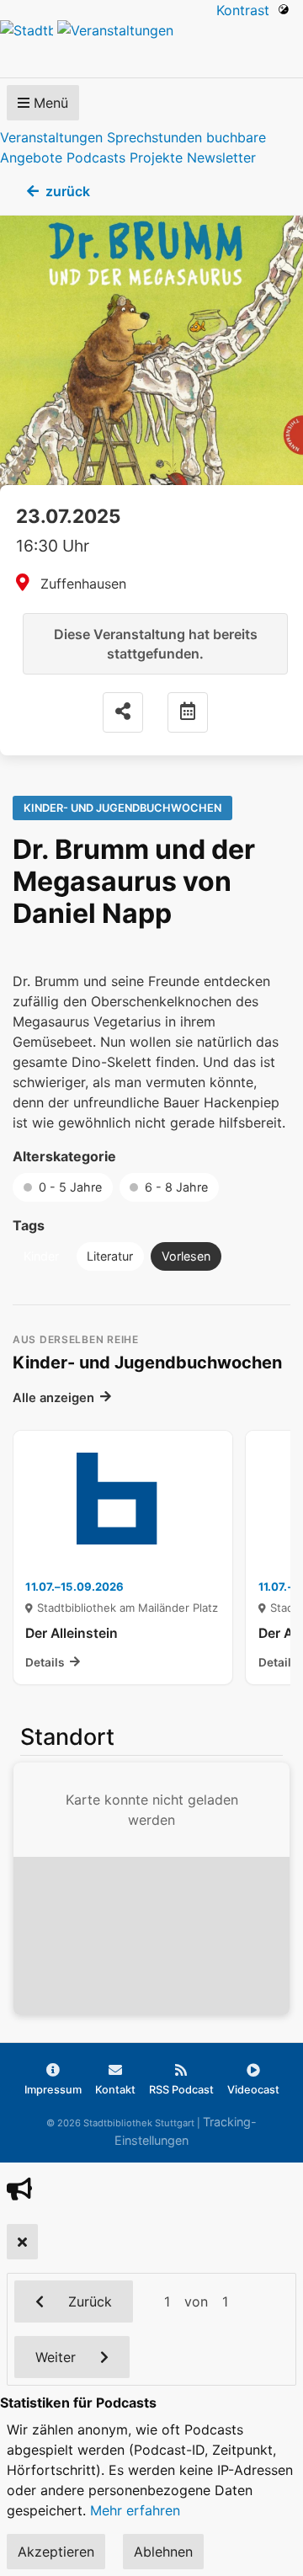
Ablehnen (163, 2552)
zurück (68, 191)
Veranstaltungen (51, 137)
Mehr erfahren (135, 2510)
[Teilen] (123, 712)
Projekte (156, 157)
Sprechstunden (154, 137)
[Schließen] (22, 2242)
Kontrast (247, 10)
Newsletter (221, 157)
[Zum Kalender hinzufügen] (188, 712)
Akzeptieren (56, 2552)
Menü (49, 103)
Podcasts (96, 157)
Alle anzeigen (53, 1398)
